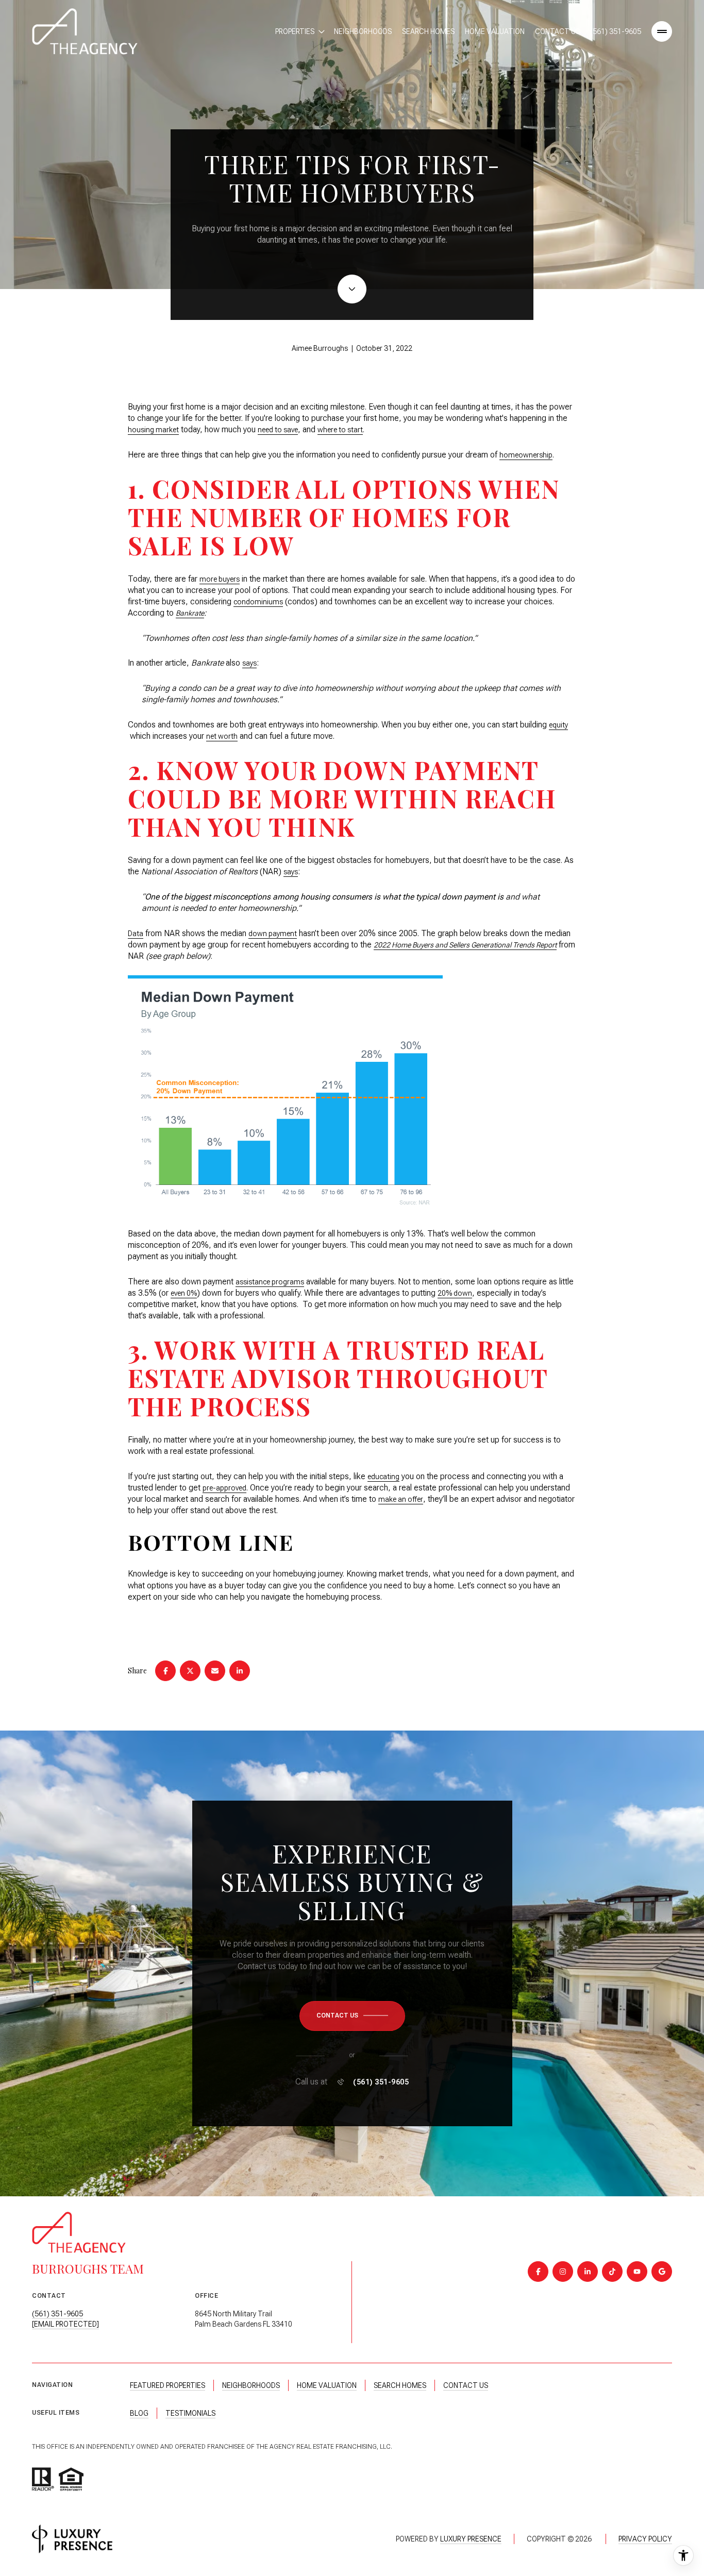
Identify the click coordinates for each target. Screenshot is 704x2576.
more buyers (220, 579)
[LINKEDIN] (588, 2272)
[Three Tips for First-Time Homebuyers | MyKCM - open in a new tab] (285, 1095)
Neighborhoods (363, 31)
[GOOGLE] (662, 2272)
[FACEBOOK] (538, 2272)
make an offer (401, 1499)
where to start (340, 430)
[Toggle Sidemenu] (662, 31)
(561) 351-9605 (616, 31)
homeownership (526, 455)
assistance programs (270, 1282)
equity (558, 725)
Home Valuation (495, 31)
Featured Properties (167, 2385)
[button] (352, 2016)
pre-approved (224, 1488)
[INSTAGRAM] (563, 2272)
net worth (222, 736)
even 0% (184, 1293)
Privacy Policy (645, 2539)
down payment (273, 934)
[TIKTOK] (612, 2272)
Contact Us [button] (466, 2385)
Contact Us (557, 31)
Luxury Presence (471, 2539)
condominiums (258, 602)
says (249, 663)
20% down (455, 1293)
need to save (278, 430)
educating (383, 1477)
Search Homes (428, 31)
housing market (153, 430)
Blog (139, 2413)
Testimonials (190, 2413)
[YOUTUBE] (637, 2272)
